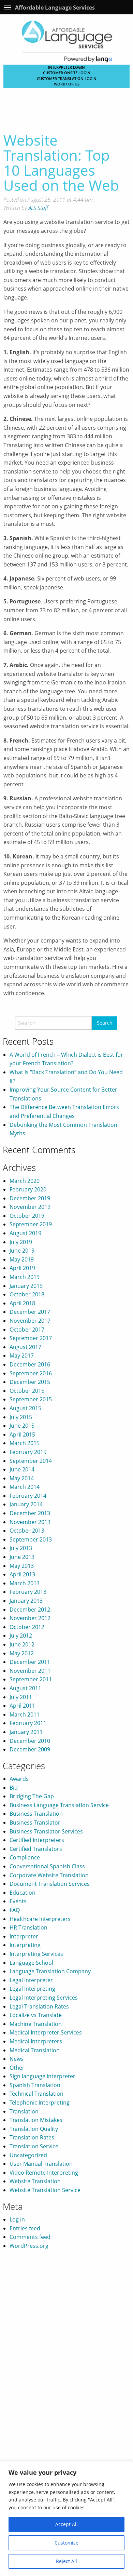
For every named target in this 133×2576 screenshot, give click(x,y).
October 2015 (27, 1391)
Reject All (66, 2561)
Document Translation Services (50, 1884)
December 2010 (30, 1741)
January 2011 (26, 1732)
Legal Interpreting (32, 1989)
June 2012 (22, 1644)
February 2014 (28, 1496)
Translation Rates (32, 2137)
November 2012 (30, 1618)
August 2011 (25, 1688)
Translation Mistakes (36, 2120)
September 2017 (31, 1338)
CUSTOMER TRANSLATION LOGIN (67, 78)
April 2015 (22, 1434)
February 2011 (28, 1723)
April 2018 (22, 1303)
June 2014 (22, 1469)
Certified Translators (36, 1849)
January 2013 (26, 1601)
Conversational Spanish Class (47, 1866)
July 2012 (21, 1636)
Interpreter (24, 1936)
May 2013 (22, 1566)
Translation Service (34, 2146)
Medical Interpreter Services (46, 2032)
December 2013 (30, 1513)
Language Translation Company (50, 1971)
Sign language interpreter (42, 2076)
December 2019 (30, 1198)
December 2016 (30, 1364)
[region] (66, 2519)
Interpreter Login (66, 67)
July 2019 (21, 1242)
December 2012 (30, 1610)
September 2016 (31, 1373)
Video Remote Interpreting (44, 2173)
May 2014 (22, 1478)
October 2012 (27, 1627)
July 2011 (21, 1697)
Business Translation (36, 1814)
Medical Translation (35, 2050)
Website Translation (35, 2181)
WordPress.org (29, 2246)
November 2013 (30, 1522)
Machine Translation (36, 2024)
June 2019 (22, 1251)
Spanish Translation (35, 2085)
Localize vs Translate (36, 2015)
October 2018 (27, 1294)
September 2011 (31, 1679)
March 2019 (25, 1277)
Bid (14, 1788)
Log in (17, 2219)
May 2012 (22, 1653)
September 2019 (31, 1224)
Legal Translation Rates (39, 2006)
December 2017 (30, 1312)
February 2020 (28, 1189)
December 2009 (30, 1749)
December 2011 (30, 1662)
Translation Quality (34, 2129)
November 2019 (30, 1207)
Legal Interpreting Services (44, 1998)
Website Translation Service (45, 2190)
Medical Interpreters (36, 2041)
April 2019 (22, 1268)
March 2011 (25, 1714)
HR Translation (28, 1927)
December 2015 (30, 1382)
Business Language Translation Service (59, 1805)
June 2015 (22, 1426)
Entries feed (25, 2228)
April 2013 (22, 1574)
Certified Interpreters (37, 1840)
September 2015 (31, 1399)
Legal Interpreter (31, 1980)
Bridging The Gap (32, 1796)
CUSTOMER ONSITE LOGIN (67, 73)
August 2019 (25, 1233)
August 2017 (25, 1347)
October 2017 (27, 1330)
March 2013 (25, 1583)
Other (17, 2068)
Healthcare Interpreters (40, 1919)
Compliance (25, 1857)
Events (18, 1901)
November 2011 (30, 1671)
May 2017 (22, 1356)
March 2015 (25, 1443)
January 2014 (26, 1504)
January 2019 (26, 1286)
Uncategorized (28, 2155)
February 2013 (28, 1592)
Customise (66, 2543)
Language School (31, 1963)
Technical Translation (36, 2094)
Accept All (66, 2524)
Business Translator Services (46, 1831)
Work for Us (67, 84)
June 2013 (22, 1557)
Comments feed (30, 2237)
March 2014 (25, 1487)
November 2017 (30, 1321)
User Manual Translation (41, 2164)
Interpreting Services (36, 1954)
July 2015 (21, 1417)
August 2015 (25, 1408)
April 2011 (22, 1706)
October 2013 (27, 1531)
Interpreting (25, 1945)
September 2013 (31, 1539)
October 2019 (27, 1216)
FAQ (15, 1910)
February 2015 (28, 1452)
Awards (19, 1779)
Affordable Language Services (55, 8)
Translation (24, 2111)
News (17, 2059)
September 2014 (31, 1461)
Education (23, 1893)
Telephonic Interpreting (40, 2103)
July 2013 (21, 1548)
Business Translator (35, 1823)
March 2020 (25, 1181)
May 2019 (22, 1259)
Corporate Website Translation (49, 1875)
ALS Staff (38, 208)
